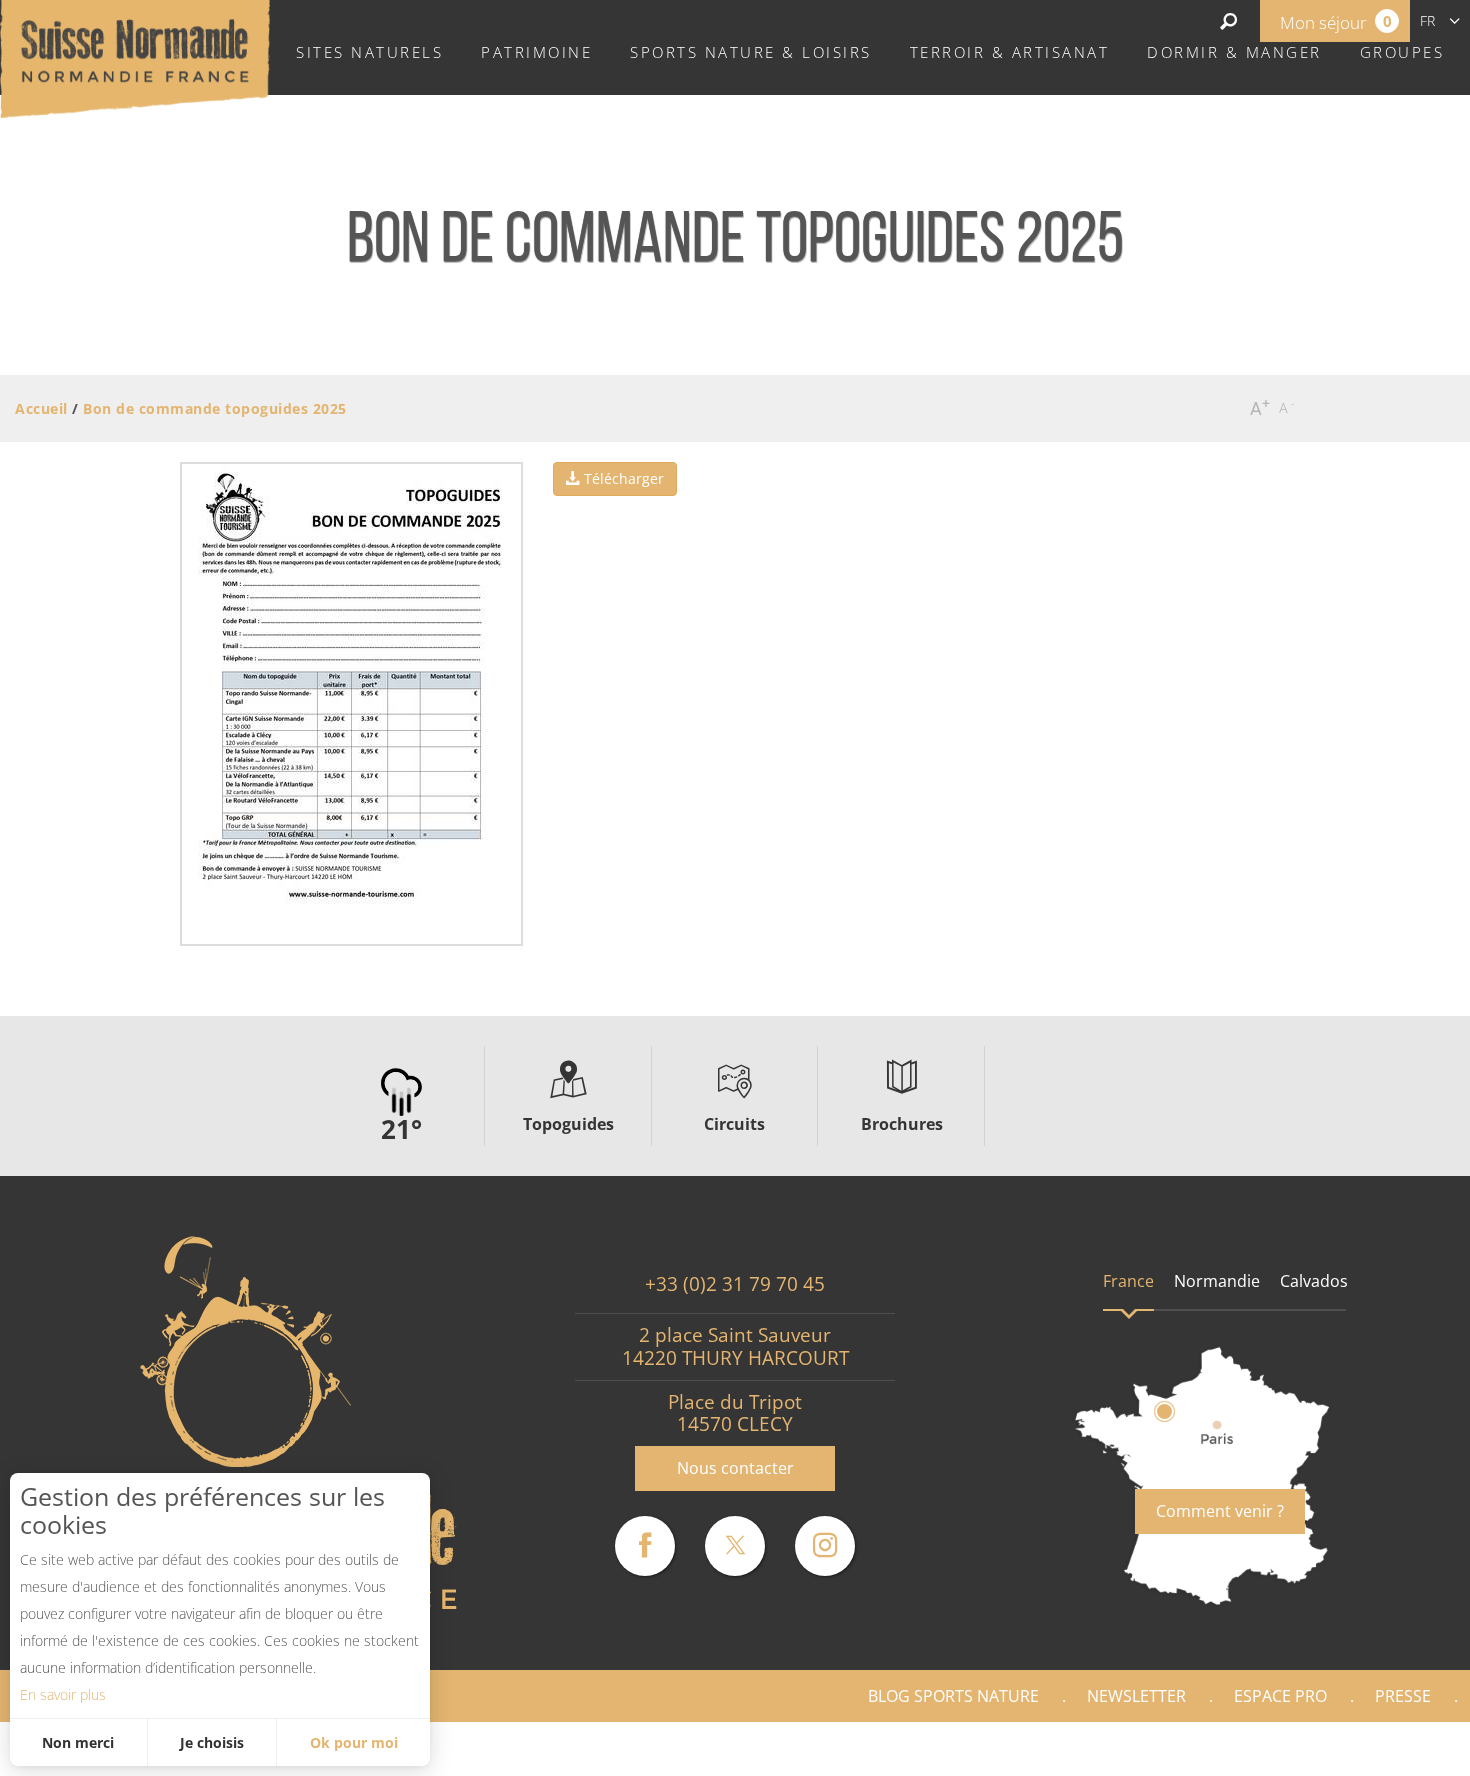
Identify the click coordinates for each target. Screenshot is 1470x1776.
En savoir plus (63, 1694)
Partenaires (1384, 1749)
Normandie (1217, 1281)
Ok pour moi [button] (354, 1742)
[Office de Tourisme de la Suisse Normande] (135, 57)
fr (1427, 20)
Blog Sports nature (953, 1696)
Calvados (1314, 1281)
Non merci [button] (78, 1742)
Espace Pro (1280, 1696)
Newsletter (1136, 1696)
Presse (1403, 1696)
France (1128, 1281)
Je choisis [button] (212, 1742)
